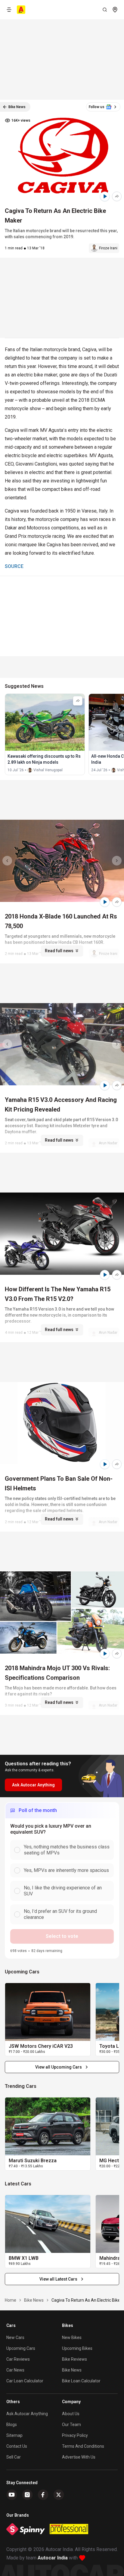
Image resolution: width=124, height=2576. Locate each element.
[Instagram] (27, 2495)
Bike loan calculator (81, 2381)
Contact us (17, 2446)
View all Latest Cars (58, 2279)
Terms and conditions (83, 2446)
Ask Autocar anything (27, 2414)
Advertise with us (79, 2457)
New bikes (72, 2337)
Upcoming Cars (21, 2348)
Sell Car (14, 2457)
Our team (71, 2425)
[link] (48, 2012)
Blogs (12, 2425)
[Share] (117, 196)
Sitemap (14, 2435)
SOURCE (14, 566)
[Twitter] (59, 2495)
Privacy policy (75, 2435)
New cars (15, 2337)
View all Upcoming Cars (59, 2067)
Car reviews (18, 2359)
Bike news (72, 2370)
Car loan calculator (25, 2381)
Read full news (59, 951)
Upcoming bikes (77, 2348)
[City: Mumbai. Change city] (115, 10)
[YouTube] (12, 2495)
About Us (71, 2414)
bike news (34, 2300)
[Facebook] (43, 2495)
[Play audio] (105, 196)
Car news (15, 2370)
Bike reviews (74, 2359)
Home (11, 2300)
